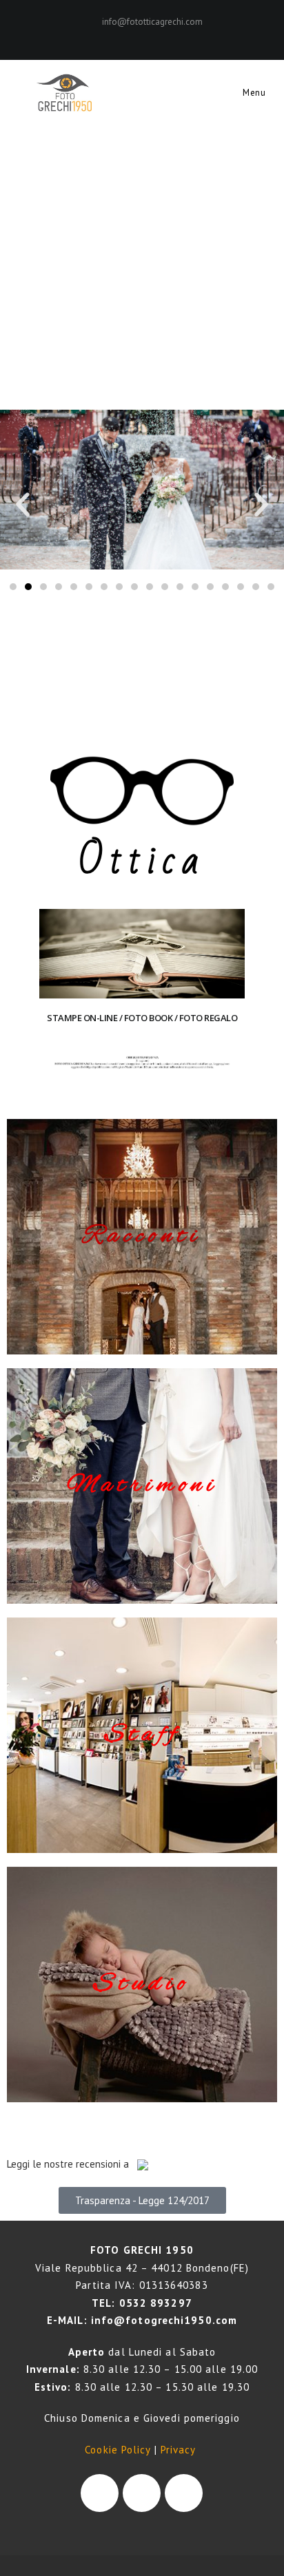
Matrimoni (142, 1486)
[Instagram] (150, 36)
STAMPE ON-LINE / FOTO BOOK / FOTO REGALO (142, 1018)
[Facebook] (136, 36)
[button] (23, 505)
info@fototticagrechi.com (152, 22)
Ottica (142, 861)
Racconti (142, 1236)
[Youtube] (184, 2493)
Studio (142, 1984)
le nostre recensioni (77, 2164)
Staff (142, 1735)
